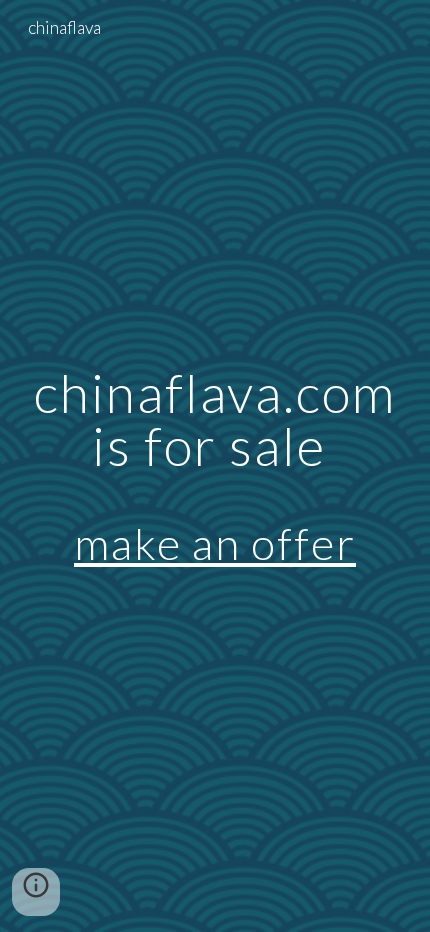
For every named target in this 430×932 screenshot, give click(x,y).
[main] (215, 466)
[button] (36, 892)
